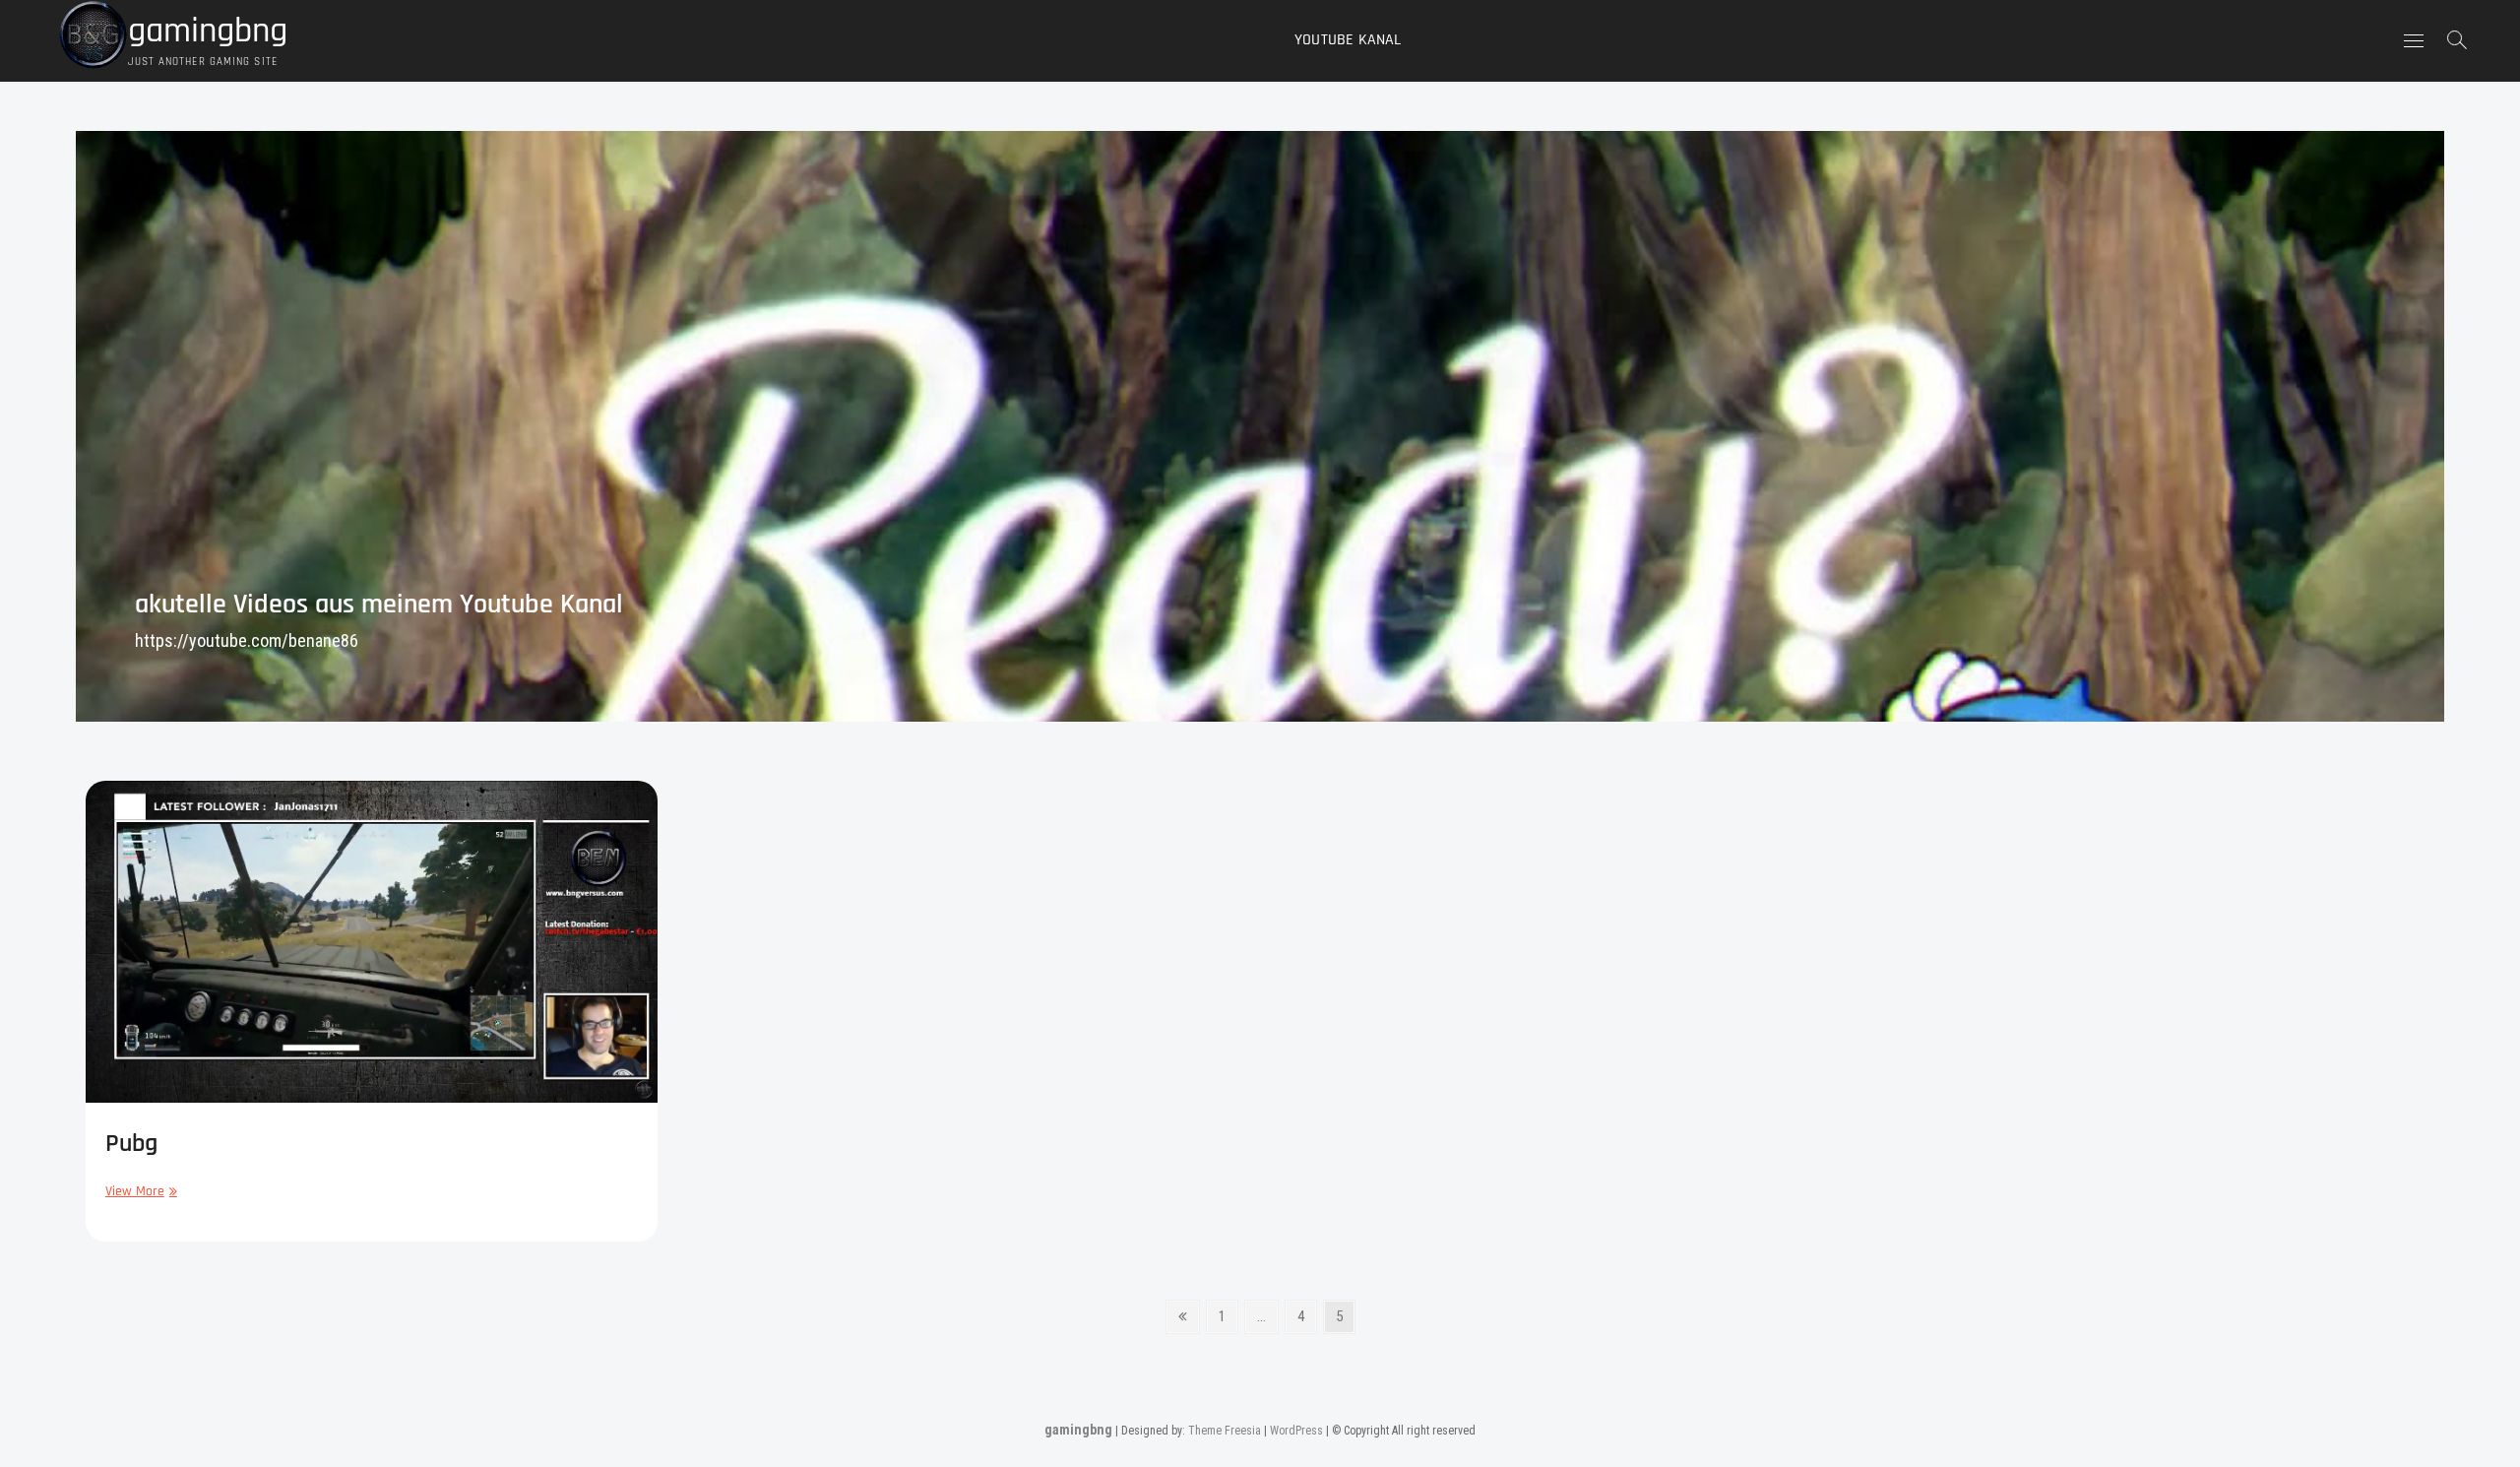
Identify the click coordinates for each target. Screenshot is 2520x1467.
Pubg (131, 1144)
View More (139, 1191)
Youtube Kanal (1348, 40)
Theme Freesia (1225, 1431)
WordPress (1296, 1431)
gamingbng (208, 32)
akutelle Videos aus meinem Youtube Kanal (379, 605)
